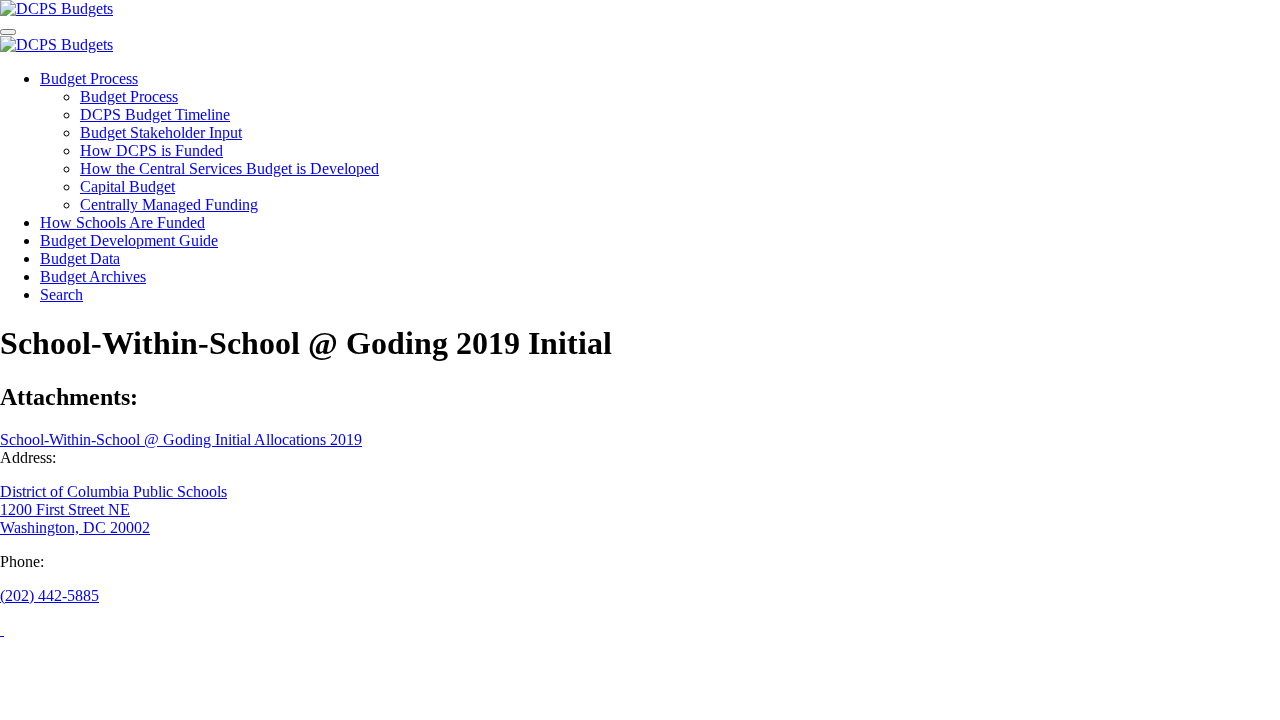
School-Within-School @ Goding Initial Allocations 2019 (181, 439)
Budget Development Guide (129, 240)
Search (61, 294)
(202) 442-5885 (49, 595)
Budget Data (80, 258)
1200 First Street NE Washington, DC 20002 (75, 518)
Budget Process (89, 78)
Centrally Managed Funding (169, 204)
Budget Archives (93, 276)
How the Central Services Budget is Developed (229, 168)
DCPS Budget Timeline (155, 114)
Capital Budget (127, 186)
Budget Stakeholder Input (161, 132)
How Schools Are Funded (122, 222)
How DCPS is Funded (151, 150)
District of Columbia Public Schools (113, 491)
